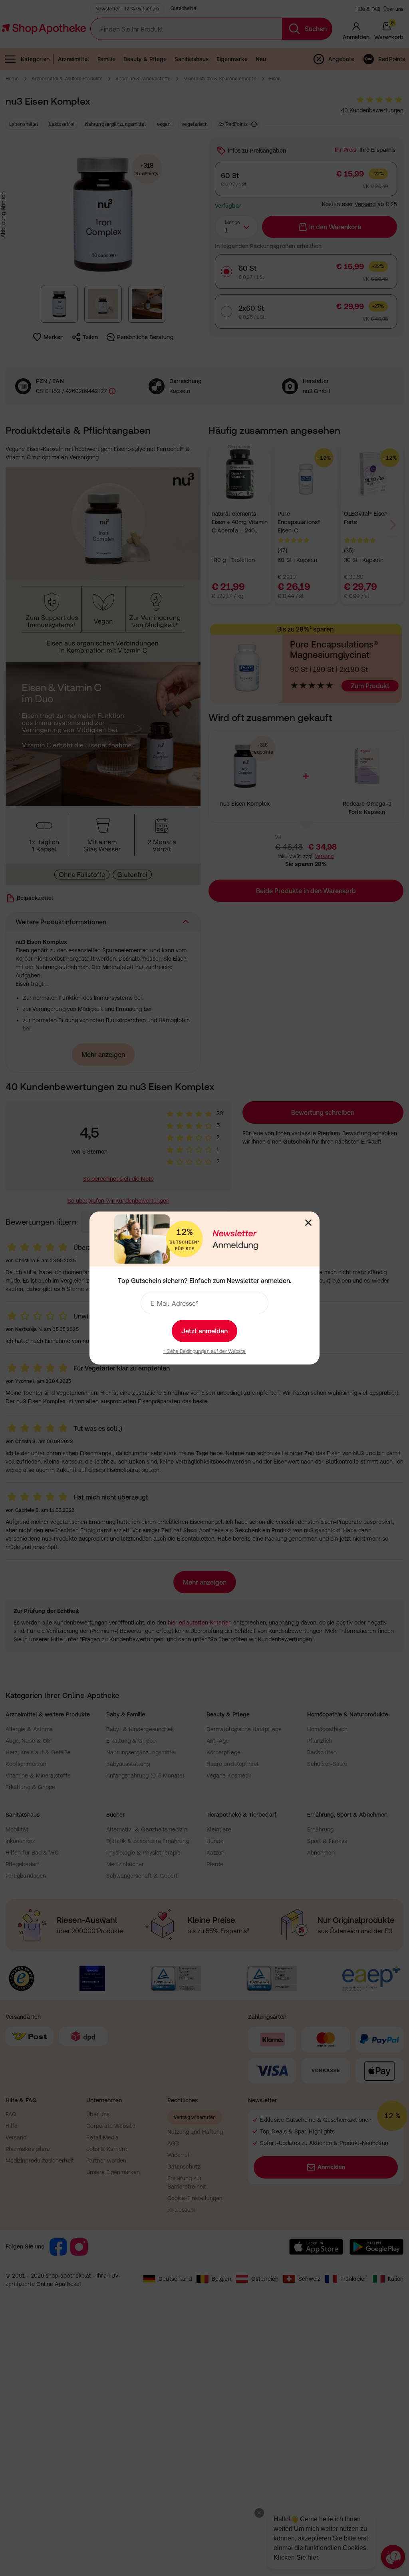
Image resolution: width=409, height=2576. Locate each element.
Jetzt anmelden (204, 1331)
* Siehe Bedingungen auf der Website (204, 1351)
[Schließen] (308, 1223)
